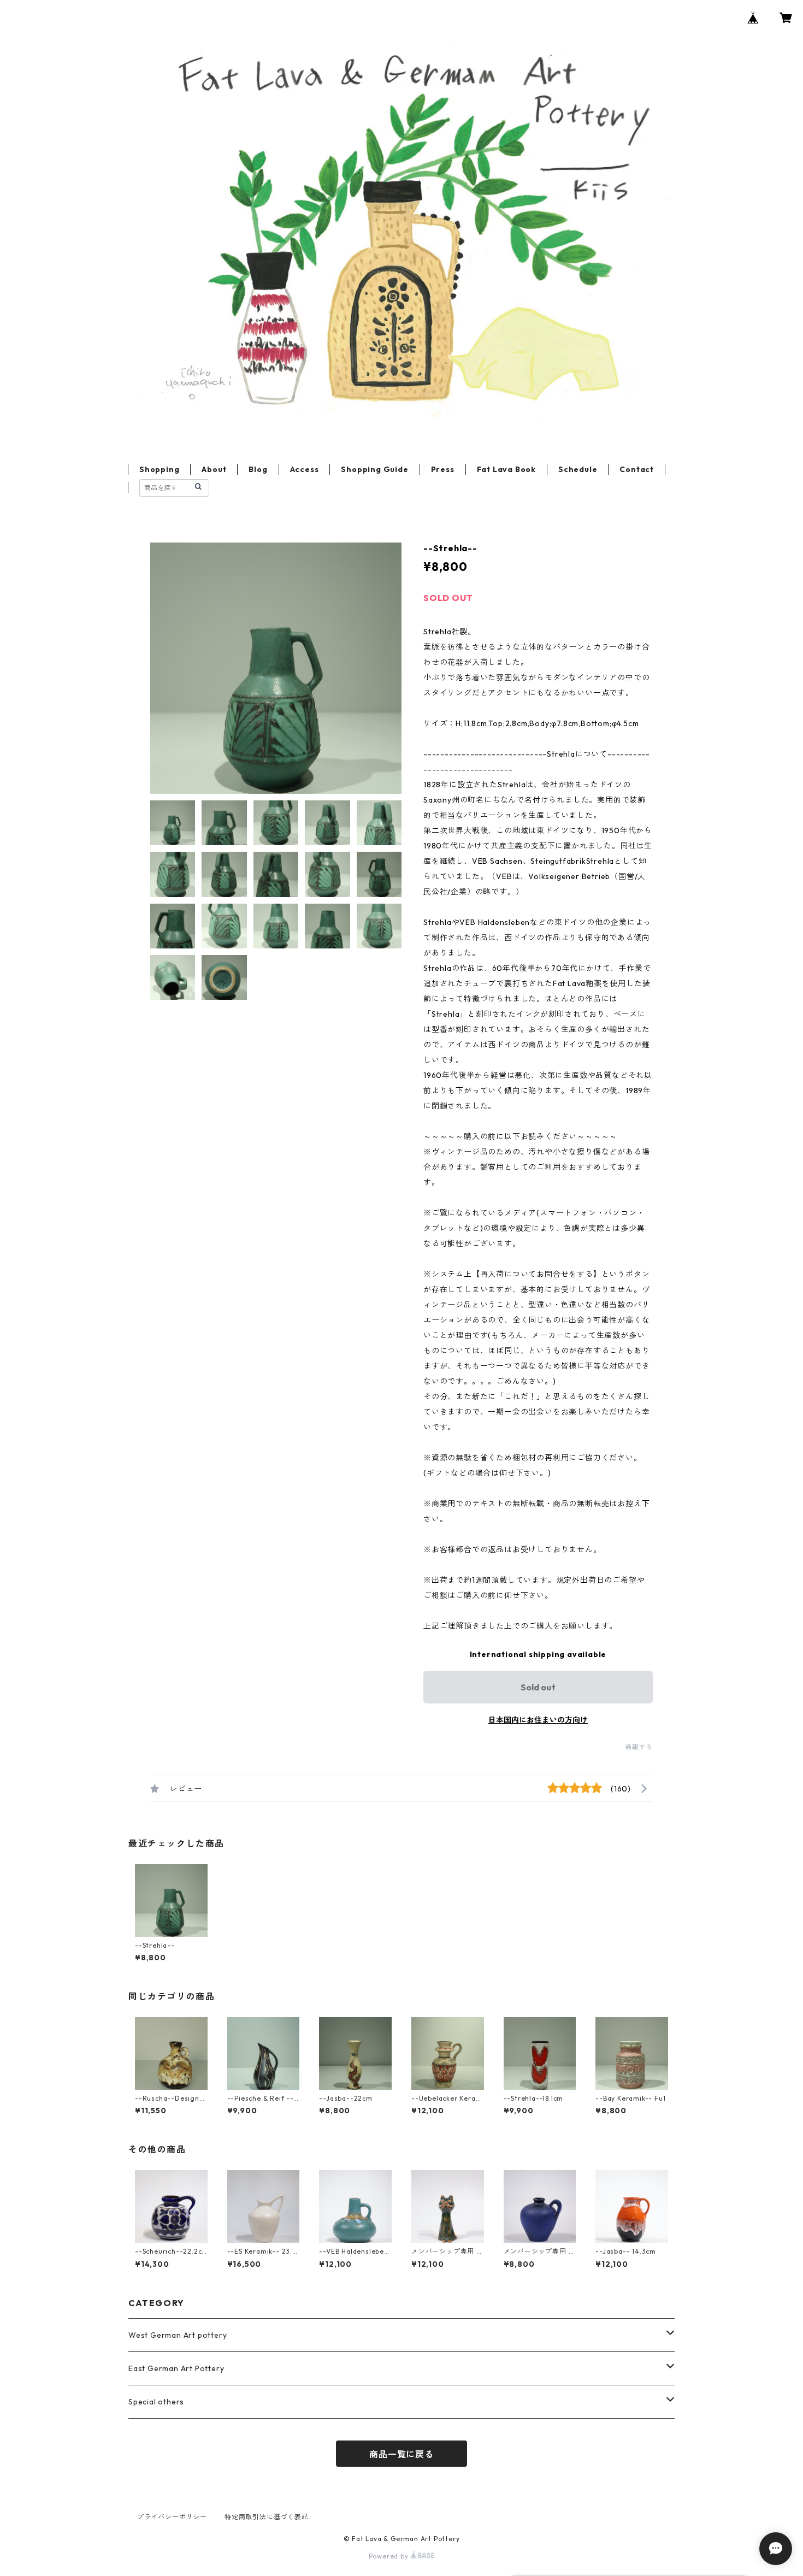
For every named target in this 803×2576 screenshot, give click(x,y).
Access (305, 469)
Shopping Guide (374, 469)
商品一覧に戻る (401, 2454)
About (214, 469)
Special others (156, 2402)
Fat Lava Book (506, 469)
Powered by (390, 2556)
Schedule (578, 469)
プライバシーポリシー (172, 2517)
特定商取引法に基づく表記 (267, 2517)
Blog (258, 469)
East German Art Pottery (176, 2368)
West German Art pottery (178, 2335)
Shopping (159, 469)
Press (443, 469)
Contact (637, 469)
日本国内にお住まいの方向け (538, 1720)
